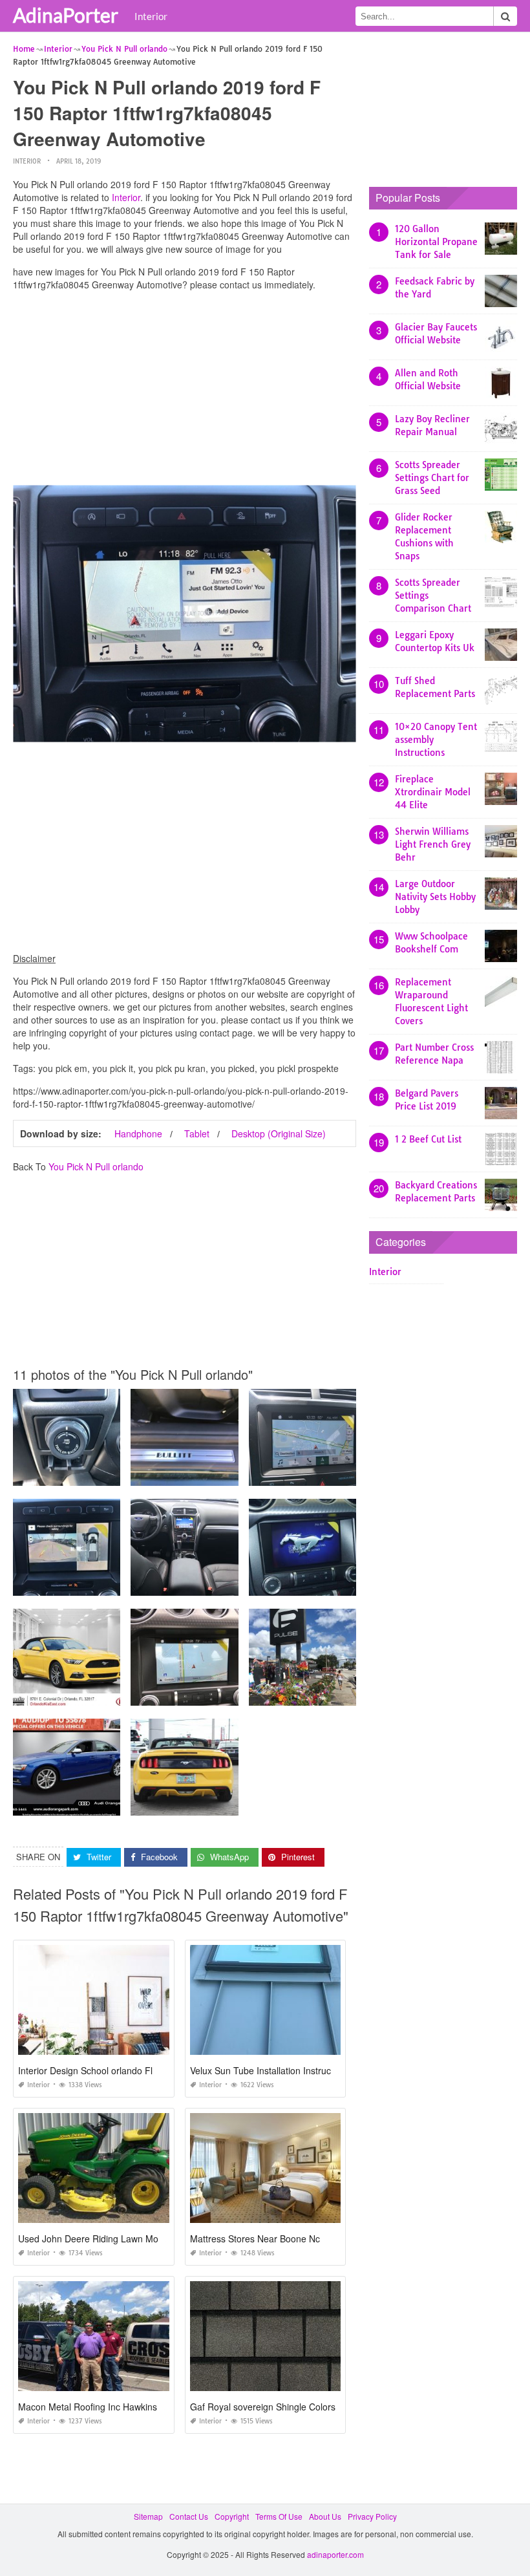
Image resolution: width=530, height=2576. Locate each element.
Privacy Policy (372, 2516)
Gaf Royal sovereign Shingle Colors (263, 2407)
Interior (151, 16)
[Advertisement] (185, 391)
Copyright (232, 2516)
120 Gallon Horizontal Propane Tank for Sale (436, 242)
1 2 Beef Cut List (428, 1139)
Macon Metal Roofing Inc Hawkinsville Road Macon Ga (130, 2407)
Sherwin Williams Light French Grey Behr (433, 844)
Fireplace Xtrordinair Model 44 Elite (433, 792)
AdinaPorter (66, 15)
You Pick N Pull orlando (96, 1166)
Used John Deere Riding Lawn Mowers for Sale (115, 2238)
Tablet (197, 1133)
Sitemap (148, 2516)
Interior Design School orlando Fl (85, 2070)
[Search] (505, 16)
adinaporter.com (335, 2554)
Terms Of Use (279, 2516)
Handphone (138, 1133)
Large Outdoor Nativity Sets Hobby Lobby (435, 897)
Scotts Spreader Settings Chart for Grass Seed (432, 478)
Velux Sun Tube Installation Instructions (270, 2070)
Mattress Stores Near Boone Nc (255, 2238)
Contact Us (189, 2516)
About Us (325, 2516)
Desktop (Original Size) (279, 1133)
